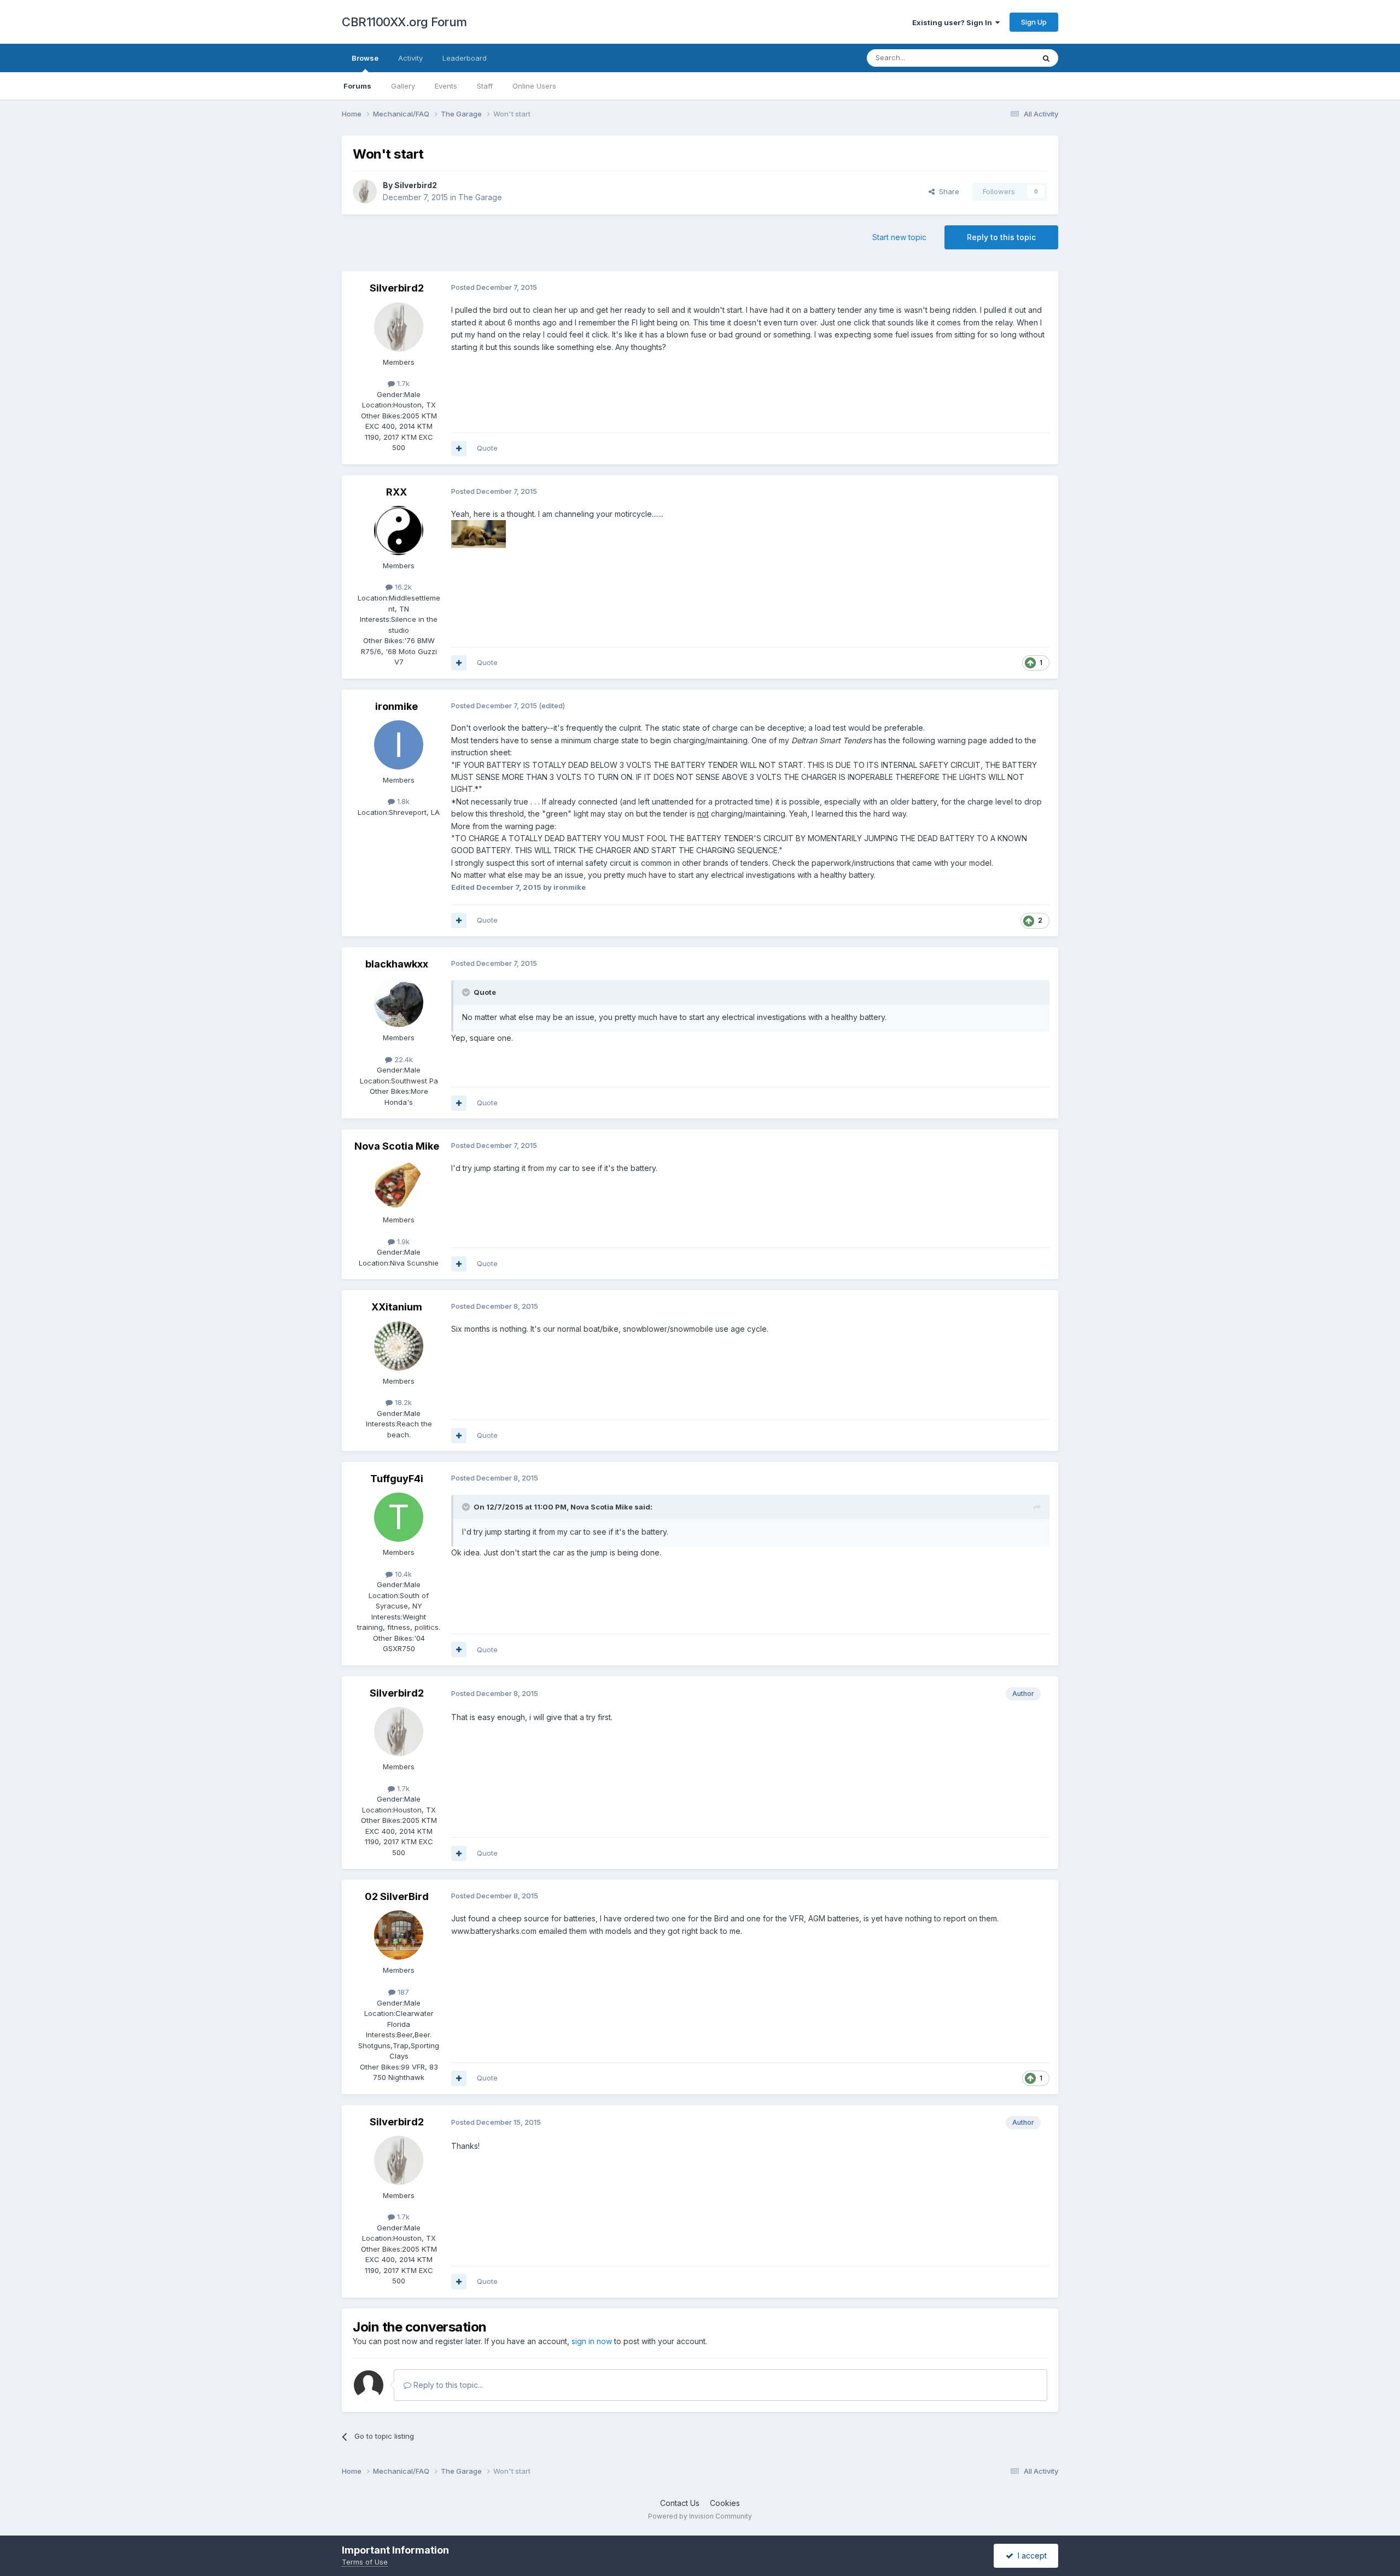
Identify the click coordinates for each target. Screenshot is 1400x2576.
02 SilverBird (397, 1896)
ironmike (396, 706)
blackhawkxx (397, 964)
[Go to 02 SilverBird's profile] (399, 1935)
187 (402, 1992)
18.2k (402, 1402)
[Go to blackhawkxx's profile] (399, 1003)
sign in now (592, 2341)
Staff (485, 86)
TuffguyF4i (397, 1479)
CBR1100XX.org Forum (404, 22)
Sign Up (1034, 22)
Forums (357, 86)
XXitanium (397, 1307)
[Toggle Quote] (467, 992)
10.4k (402, 1574)
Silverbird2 (416, 185)
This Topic (1002, 58)
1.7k (402, 383)
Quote (487, 448)
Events (446, 86)
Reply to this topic (1001, 237)
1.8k (402, 801)
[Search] (1046, 58)
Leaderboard (465, 58)
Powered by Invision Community (700, 2516)
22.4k (402, 1059)
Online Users (534, 86)
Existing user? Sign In (954, 22)
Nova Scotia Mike (397, 1146)
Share (947, 191)
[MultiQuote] (459, 448)
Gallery (403, 86)
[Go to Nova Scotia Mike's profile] (399, 1185)
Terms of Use (365, 2562)
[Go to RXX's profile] (399, 531)
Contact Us (680, 2503)
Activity (410, 58)
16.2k (402, 587)
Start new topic (899, 237)
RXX (396, 492)
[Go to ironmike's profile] (399, 745)
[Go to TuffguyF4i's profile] (399, 1517)
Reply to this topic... (447, 2385)
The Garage (480, 197)
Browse (365, 58)
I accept (1030, 2555)
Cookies (725, 2503)
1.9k (402, 1242)
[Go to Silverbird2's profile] (365, 191)
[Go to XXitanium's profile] (399, 1346)
